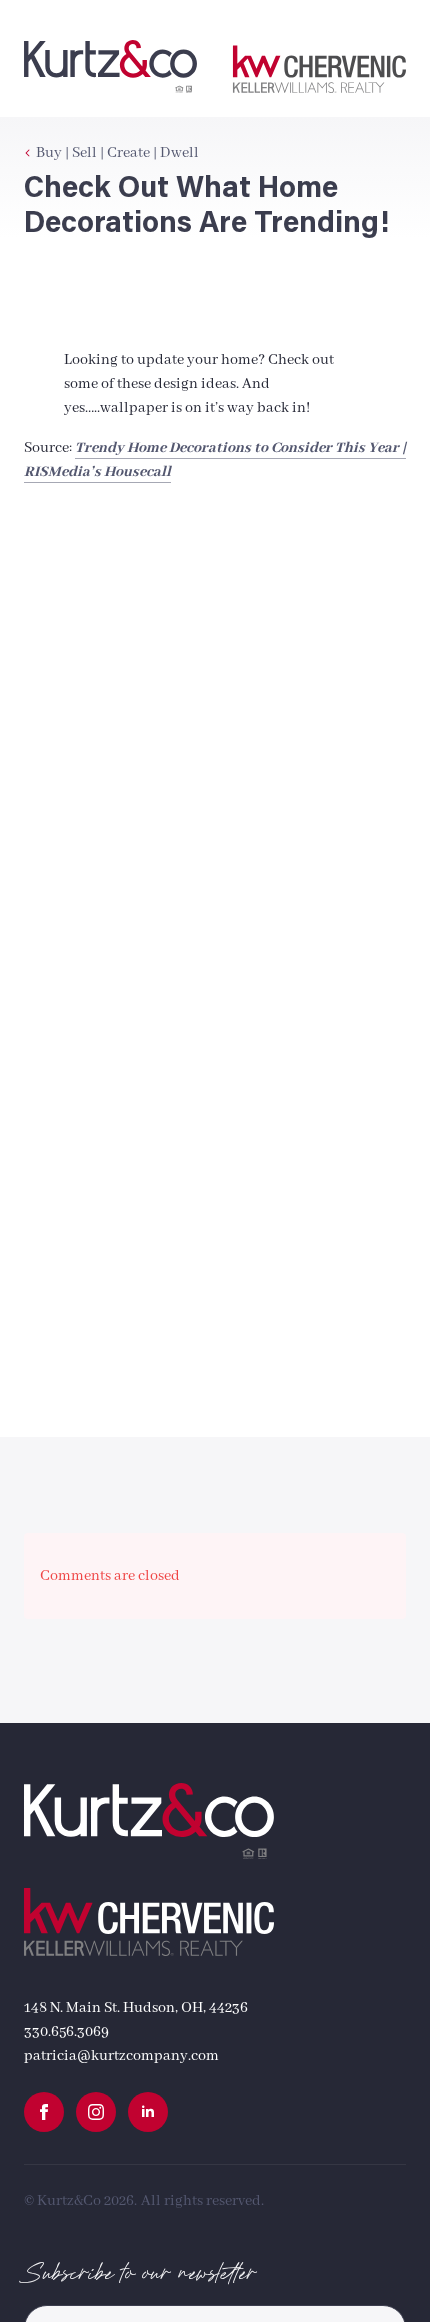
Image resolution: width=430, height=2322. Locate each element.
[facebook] (44, 2112)
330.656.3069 (66, 2032)
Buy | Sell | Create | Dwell (117, 153)
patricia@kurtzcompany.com (121, 2056)
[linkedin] (148, 2112)
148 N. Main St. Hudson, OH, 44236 (136, 2008)
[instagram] (96, 2112)
